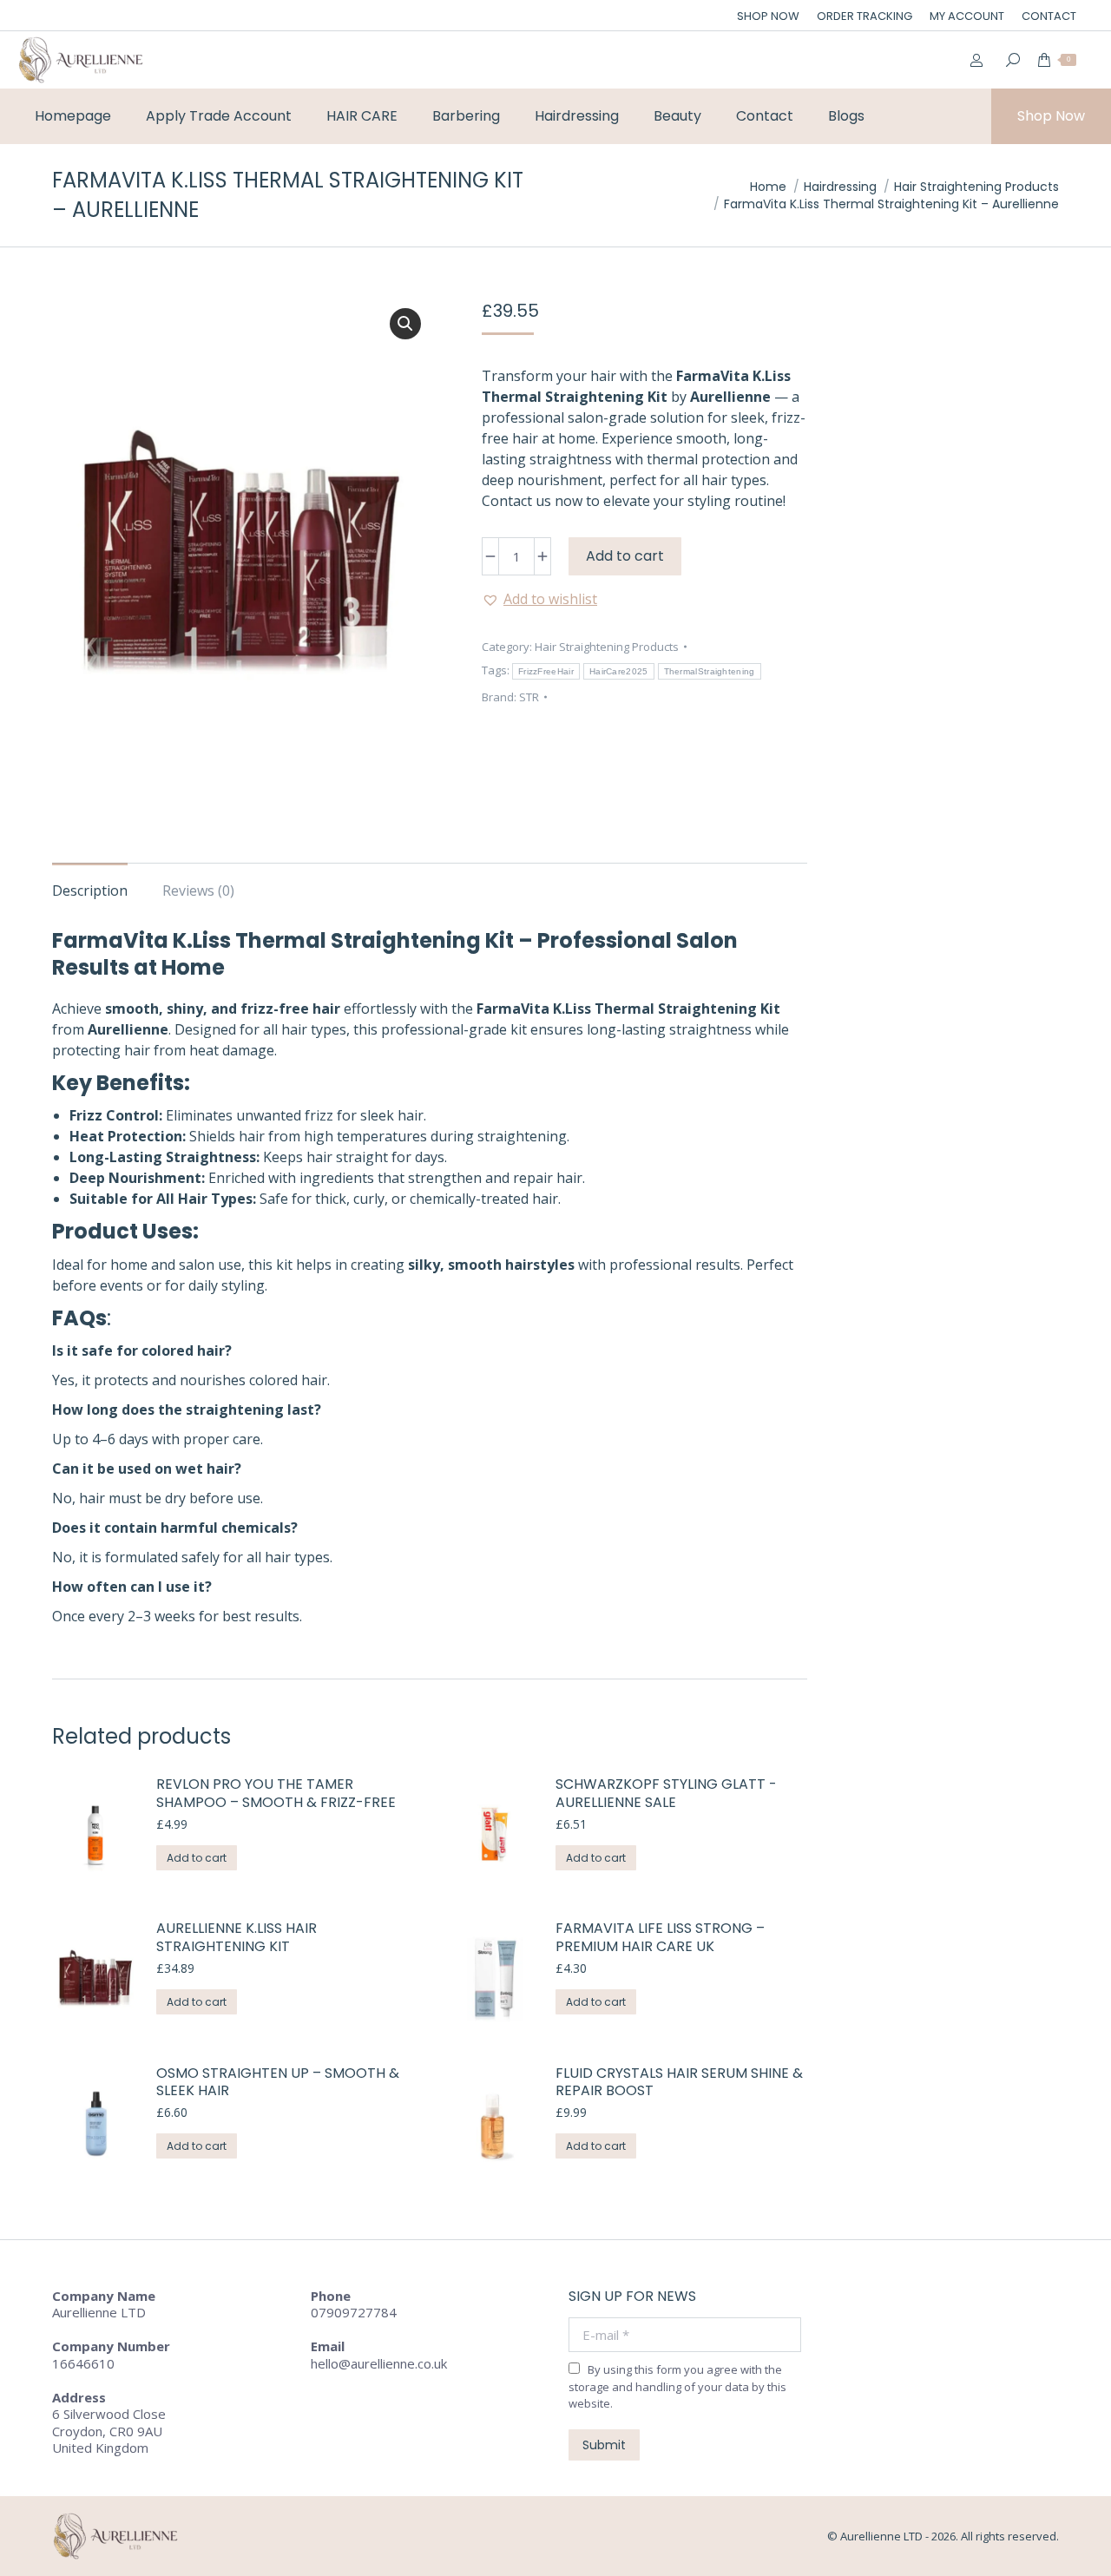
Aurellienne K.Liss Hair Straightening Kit (237, 1938)
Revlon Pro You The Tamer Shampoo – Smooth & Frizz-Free (276, 1794)
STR (529, 697)
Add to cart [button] (197, 1858)
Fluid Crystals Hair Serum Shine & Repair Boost (679, 2083)
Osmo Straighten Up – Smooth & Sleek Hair (278, 2083)
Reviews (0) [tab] (198, 890)
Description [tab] (90, 890)
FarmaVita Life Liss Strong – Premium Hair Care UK (660, 1938)
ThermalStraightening (710, 671)
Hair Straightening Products (607, 647)
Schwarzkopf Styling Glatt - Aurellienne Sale (666, 1794)
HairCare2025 (619, 671)
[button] (405, 324)
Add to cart (625, 556)
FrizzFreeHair (546, 671)
